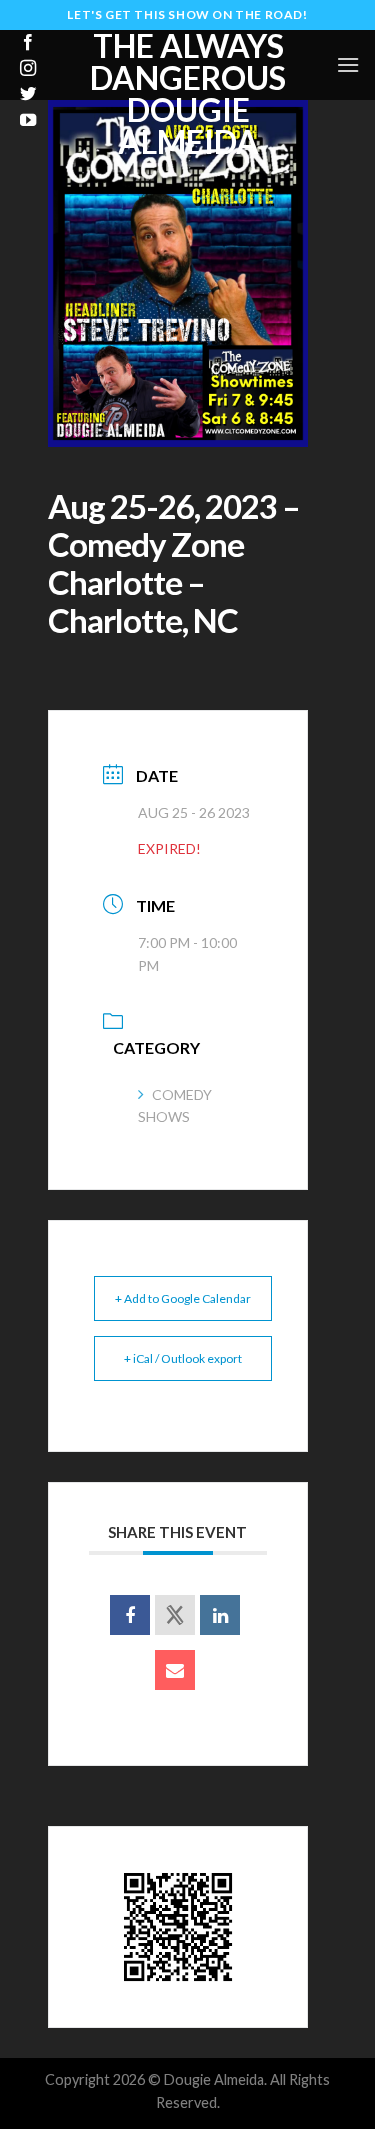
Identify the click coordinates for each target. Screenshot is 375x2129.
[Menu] (348, 64)
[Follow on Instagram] (28, 69)
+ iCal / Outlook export (183, 1358)
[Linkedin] (220, 1615)
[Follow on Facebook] (28, 43)
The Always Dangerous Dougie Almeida (188, 94)
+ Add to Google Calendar (183, 1298)
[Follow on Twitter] (28, 95)
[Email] (175, 1670)
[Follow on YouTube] (28, 121)
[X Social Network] (175, 1615)
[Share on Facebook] (130, 1615)
